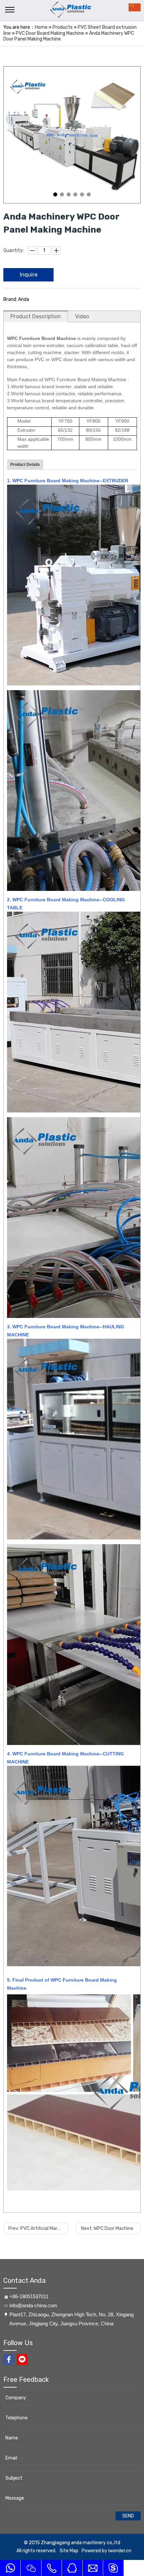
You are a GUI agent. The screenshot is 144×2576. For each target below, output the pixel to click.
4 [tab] (75, 194)
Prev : (38, 2228)
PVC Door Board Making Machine (50, 33)
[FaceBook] (9, 2359)
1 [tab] (55, 194)
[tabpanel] (72, 135)
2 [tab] (62, 194)
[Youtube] (22, 2359)
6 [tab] (89, 194)
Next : (107, 2228)
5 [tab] (82, 194)
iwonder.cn (120, 2551)
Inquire (29, 275)
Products (63, 27)
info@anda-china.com (33, 2305)
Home (41, 27)
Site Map (69, 2551)
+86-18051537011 (29, 2296)
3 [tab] (69, 194)
